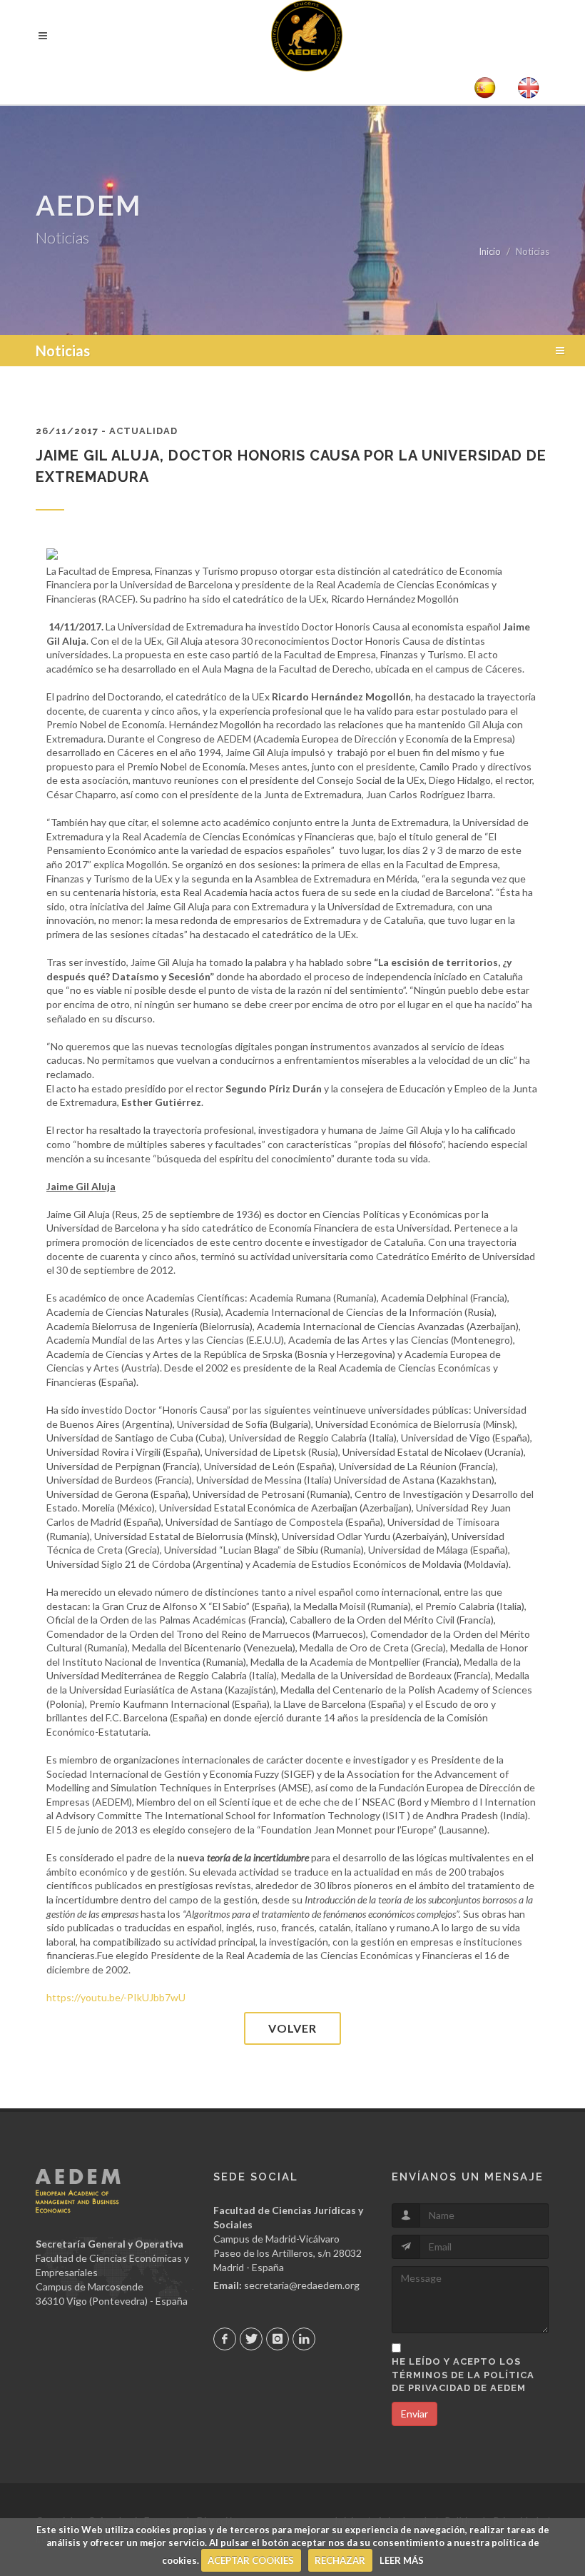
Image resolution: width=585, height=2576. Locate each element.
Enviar (414, 2414)
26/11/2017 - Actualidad (107, 431)
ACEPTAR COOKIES (251, 2560)
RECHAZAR (340, 2560)
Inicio (490, 251)
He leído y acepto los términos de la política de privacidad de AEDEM (463, 2374)
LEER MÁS (402, 2560)
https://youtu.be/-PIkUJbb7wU (116, 1997)
